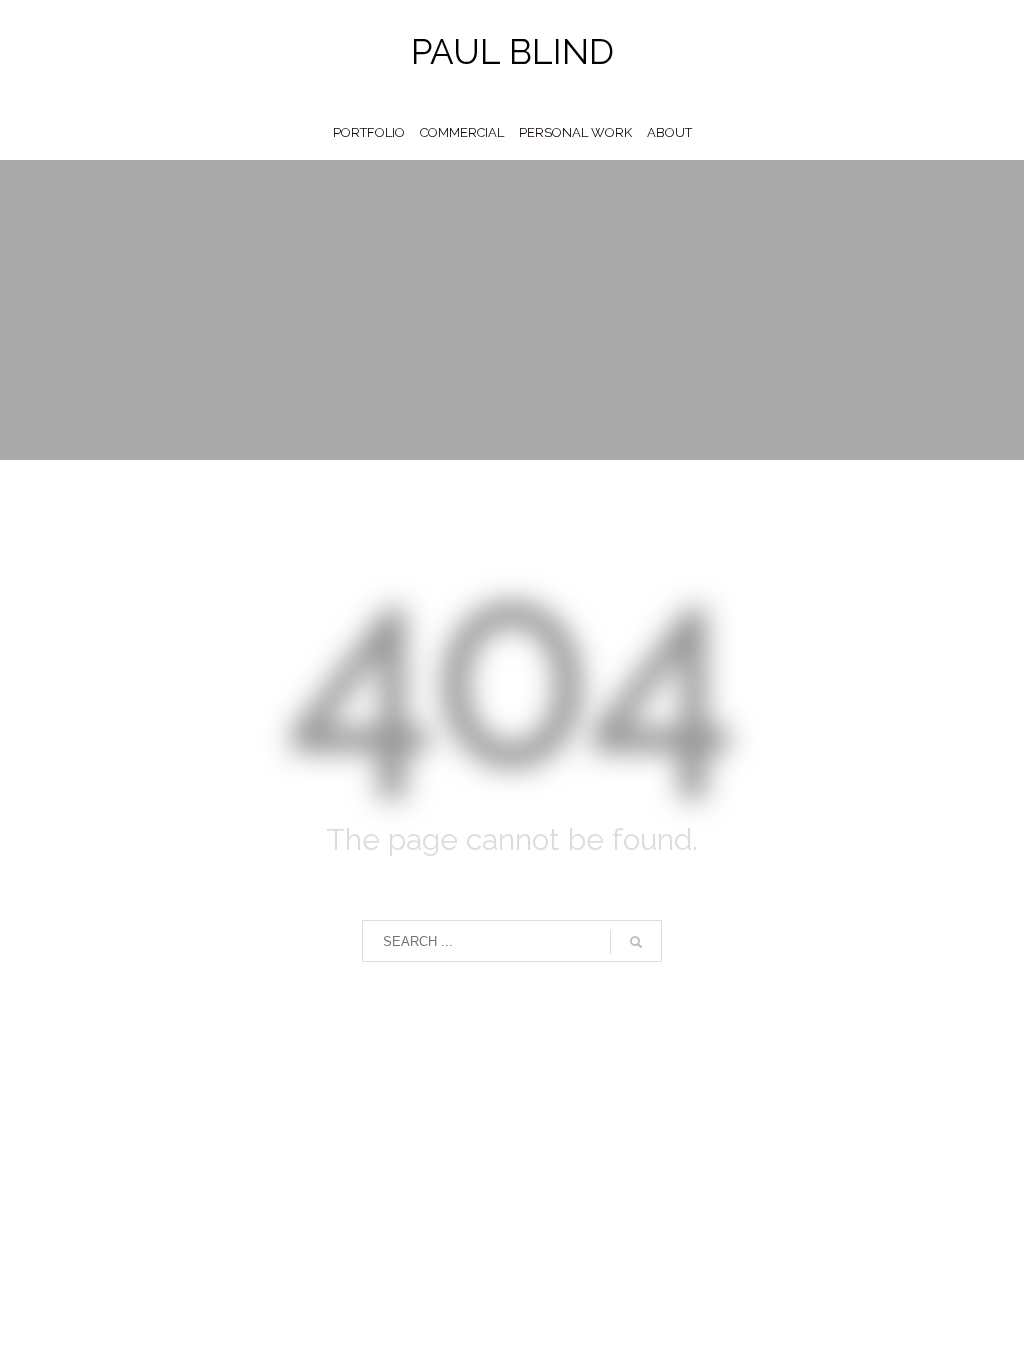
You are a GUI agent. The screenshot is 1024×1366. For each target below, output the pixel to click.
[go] (636, 942)
